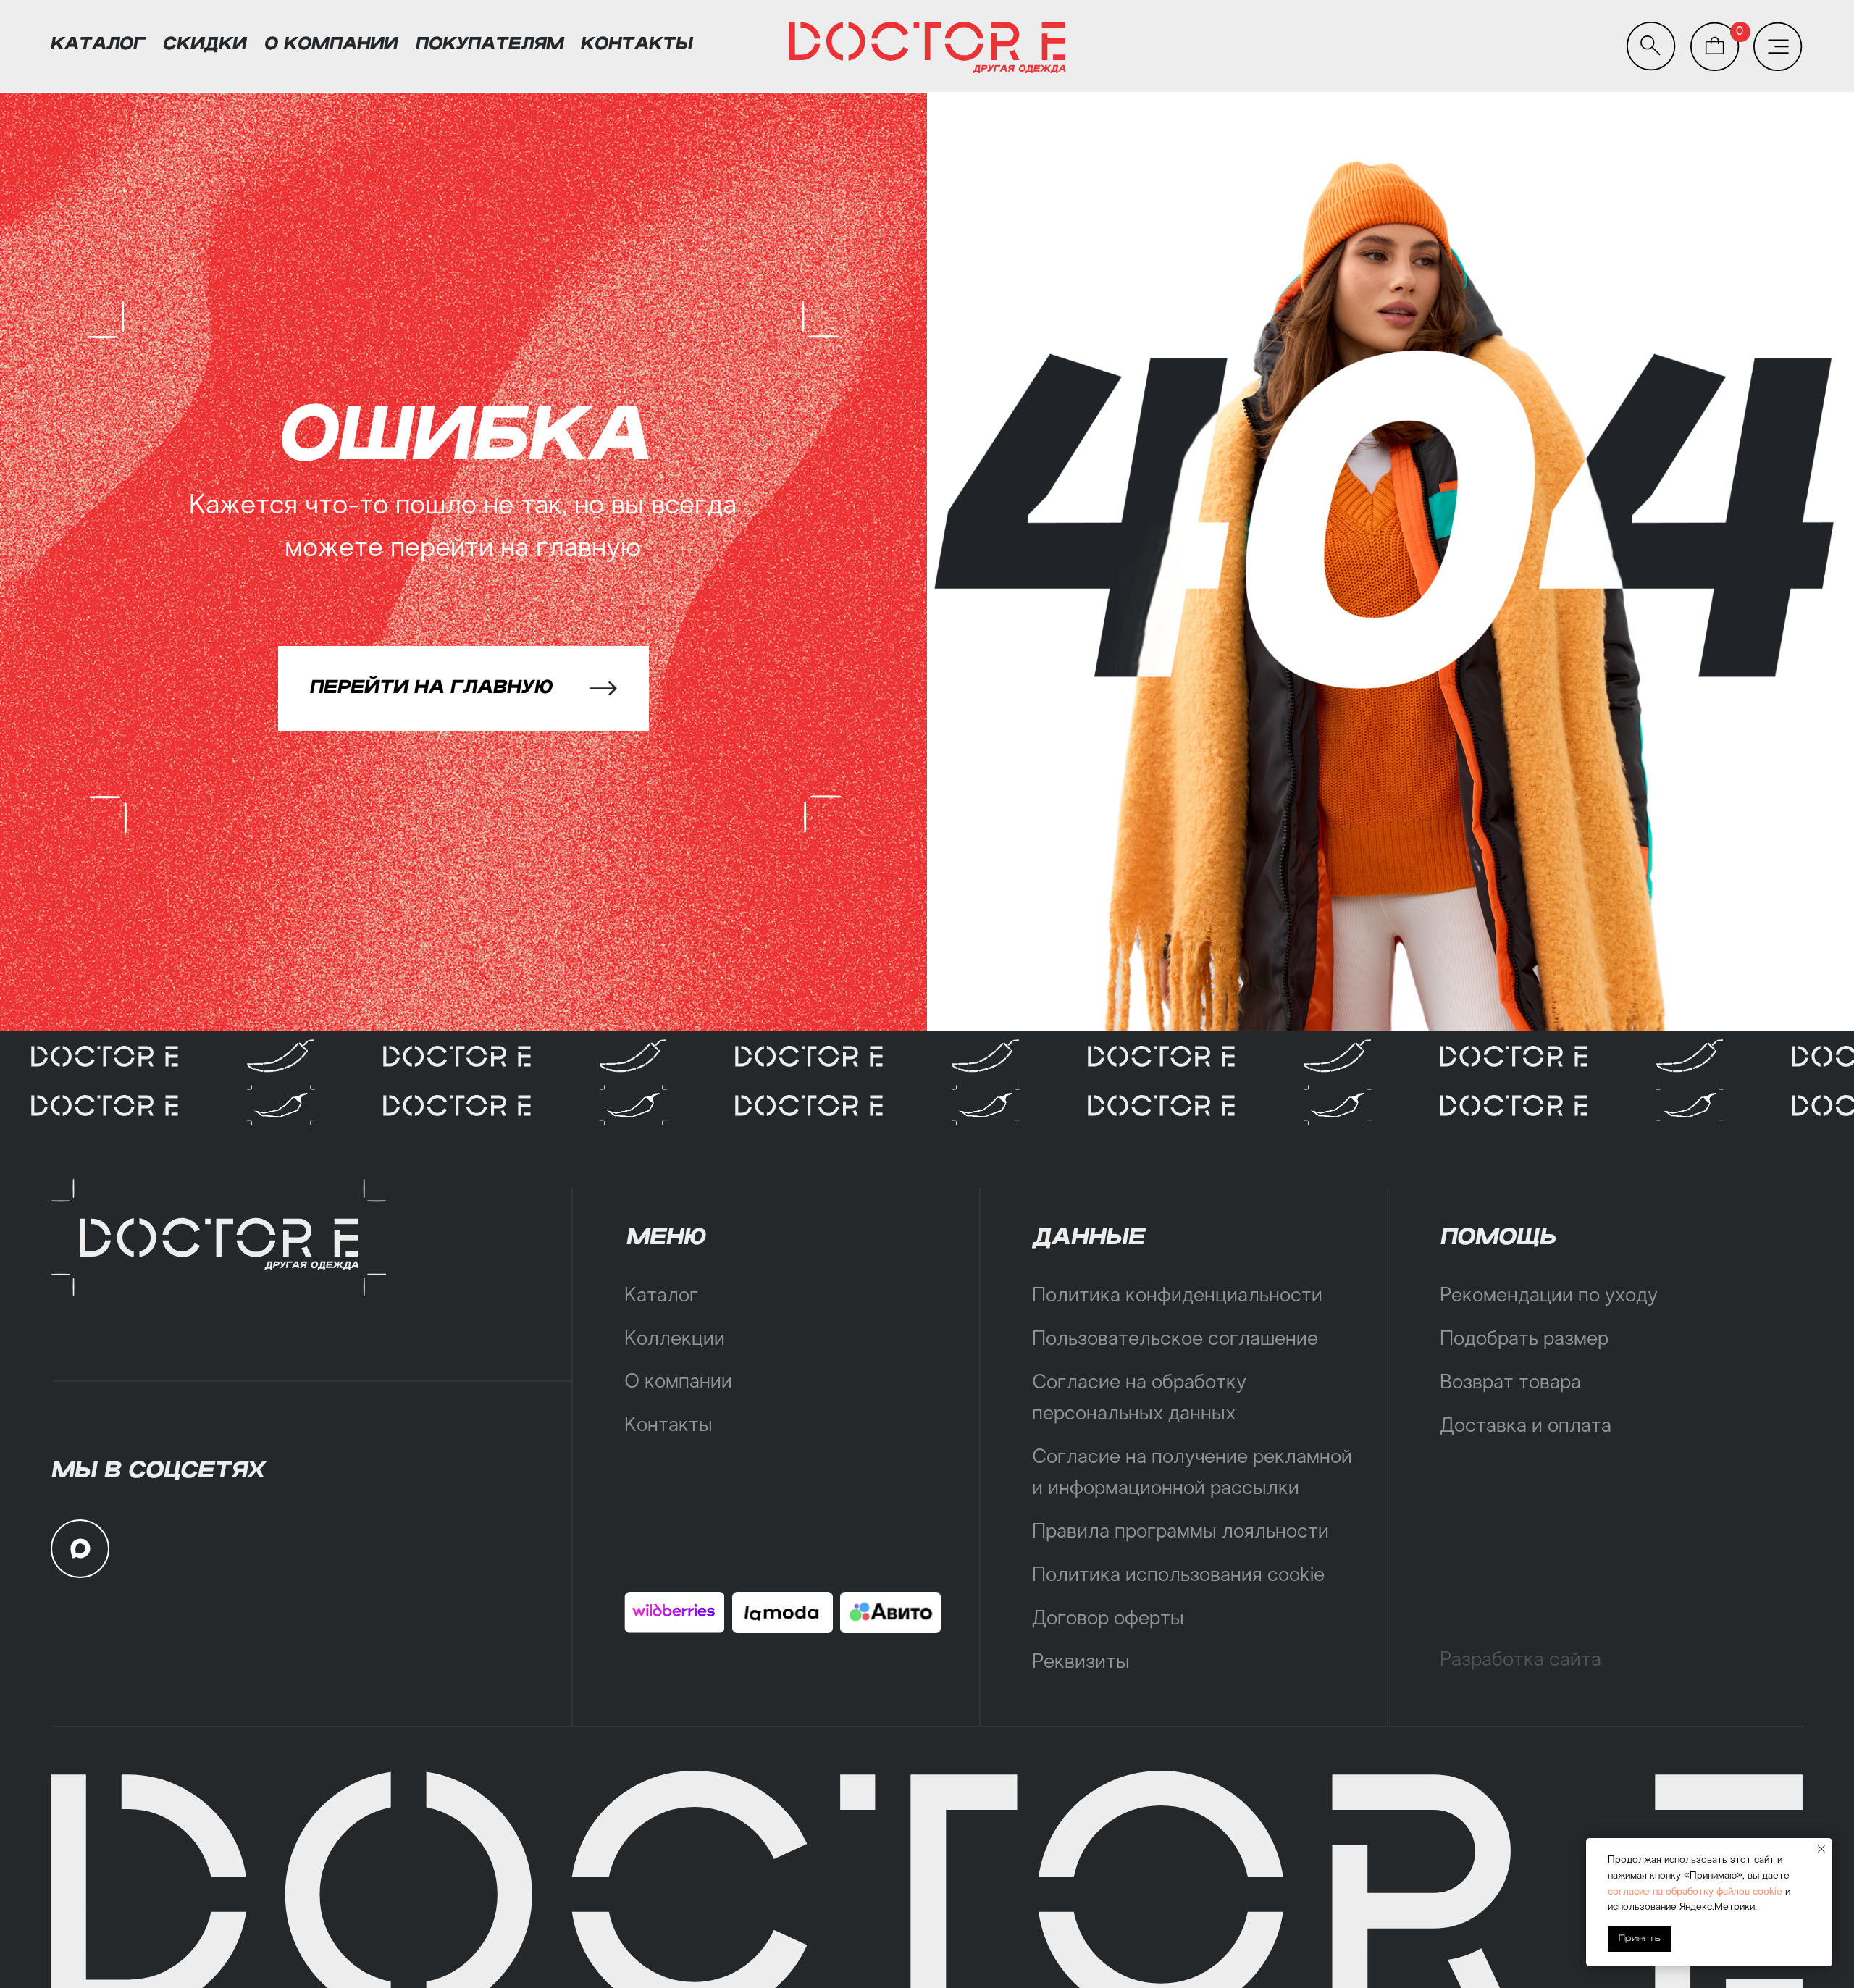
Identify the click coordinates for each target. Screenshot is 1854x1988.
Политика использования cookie (1178, 1576)
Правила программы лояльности (1180, 1532)
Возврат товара (1510, 1383)
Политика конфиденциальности (1177, 1296)
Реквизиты (1081, 1663)
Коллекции (675, 1340)
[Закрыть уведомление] (1821, 1849)
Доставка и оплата (1526, 1427)
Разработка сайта (1520, 1661)
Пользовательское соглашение (1175, 1340)
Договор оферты (1108, 1619)
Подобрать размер (1524, 1340)
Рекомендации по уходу (1549, 1296)
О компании (678, 1383)
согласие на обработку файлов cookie (1695, 1892)
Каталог (661, 1296)
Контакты (668, 1426)
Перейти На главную (431, 687)
